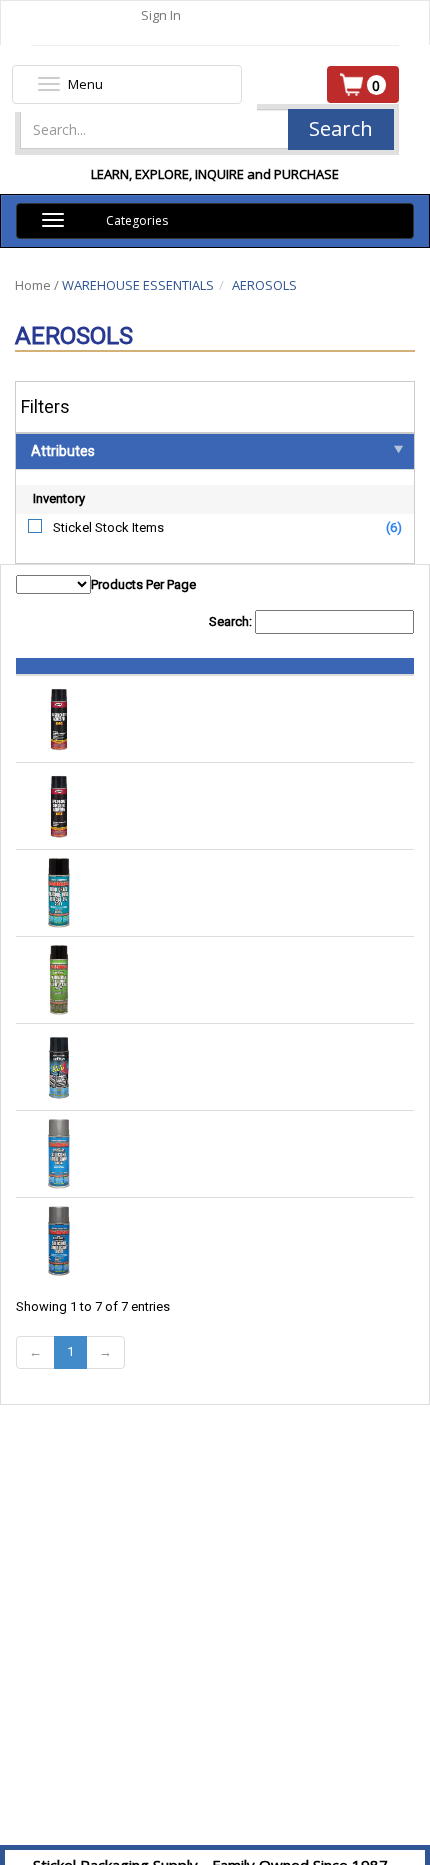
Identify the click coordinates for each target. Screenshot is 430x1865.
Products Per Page (143, 584)
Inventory (59, 498)
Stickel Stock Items (108, 527)
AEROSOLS (264, 285)
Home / (38, 285)
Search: (232, 621)
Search (341, 128)
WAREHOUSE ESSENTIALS (138, 285)
